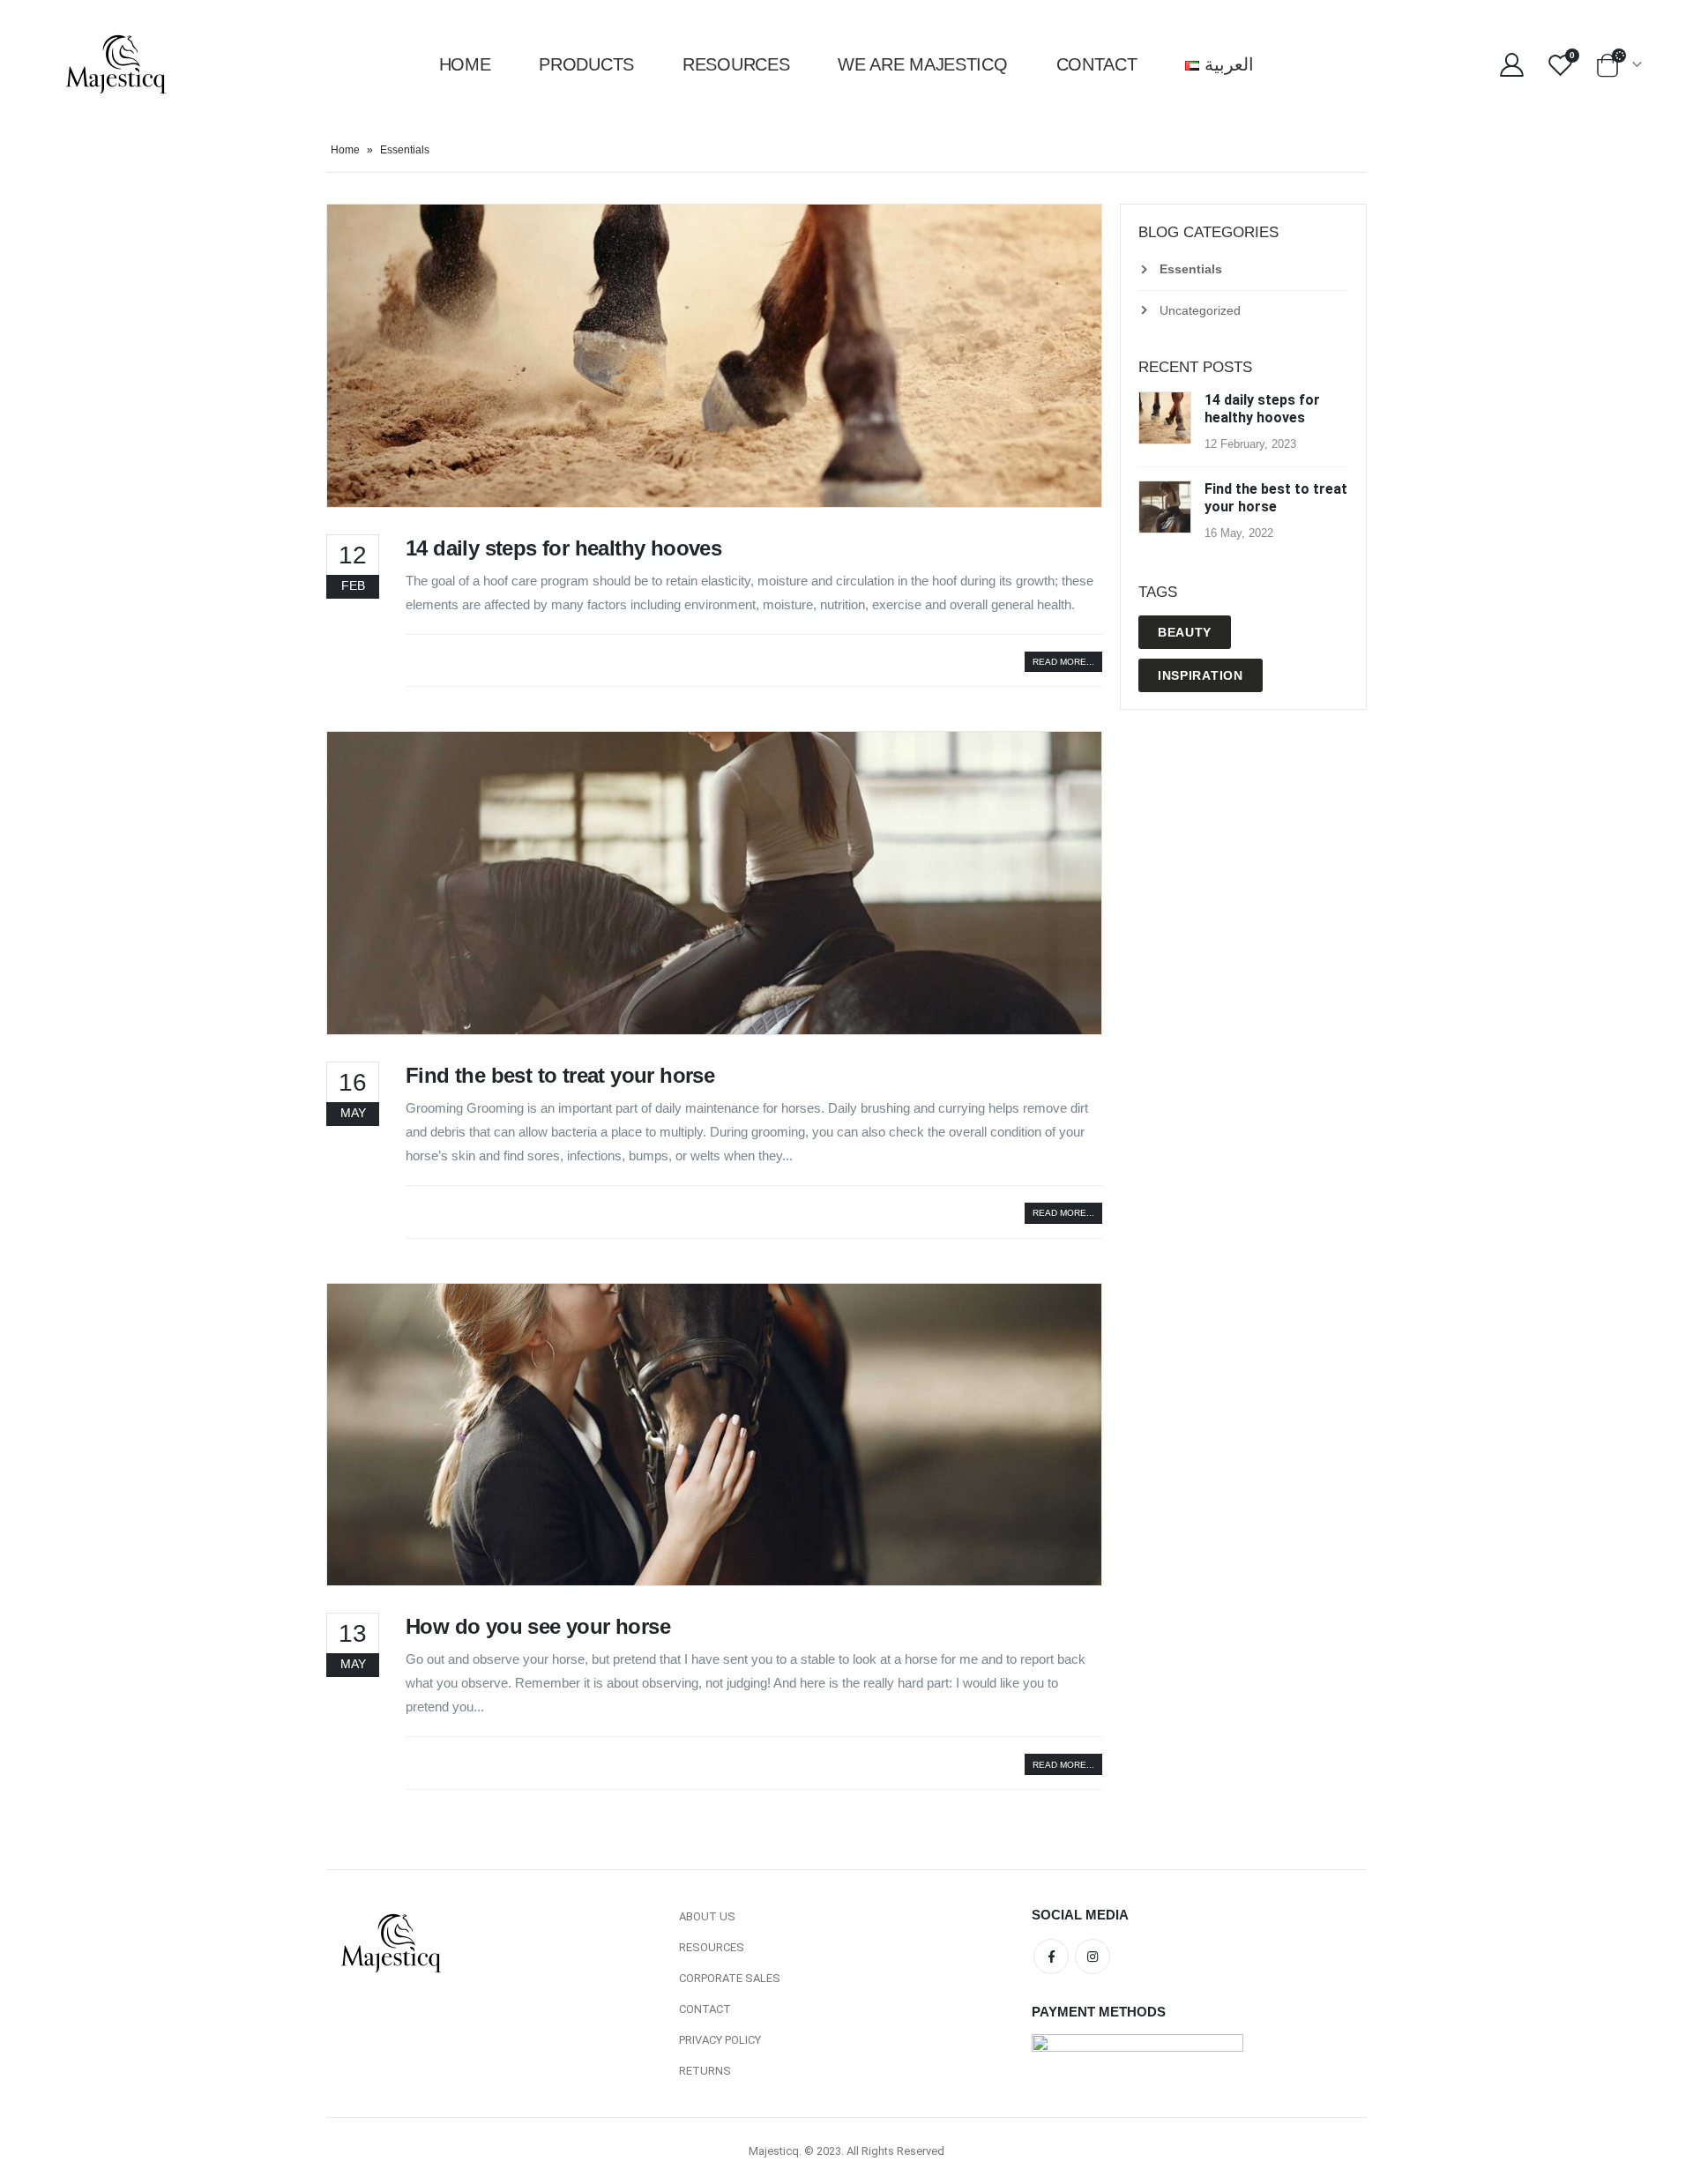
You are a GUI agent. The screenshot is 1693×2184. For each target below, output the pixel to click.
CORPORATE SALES (730, 1978)
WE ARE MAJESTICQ (922, 64)
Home (465, 64)
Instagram (1093, 1957)
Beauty (1185, 632)
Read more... (1063, 662)
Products (586, 64)
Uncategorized (1200, 310)
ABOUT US (707, 1916)
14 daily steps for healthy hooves (563, 548)
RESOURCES (712, 1947)
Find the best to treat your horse (560, 1075)
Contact (1097, 64)
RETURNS (705, 2071)
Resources (736, 64)
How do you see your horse (538, 1626)
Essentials (1191, 269)
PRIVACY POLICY (720, 2040)
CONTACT (705, 2009)
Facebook (1051, 1957)
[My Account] (1512, 65)
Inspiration (1201, 675)
